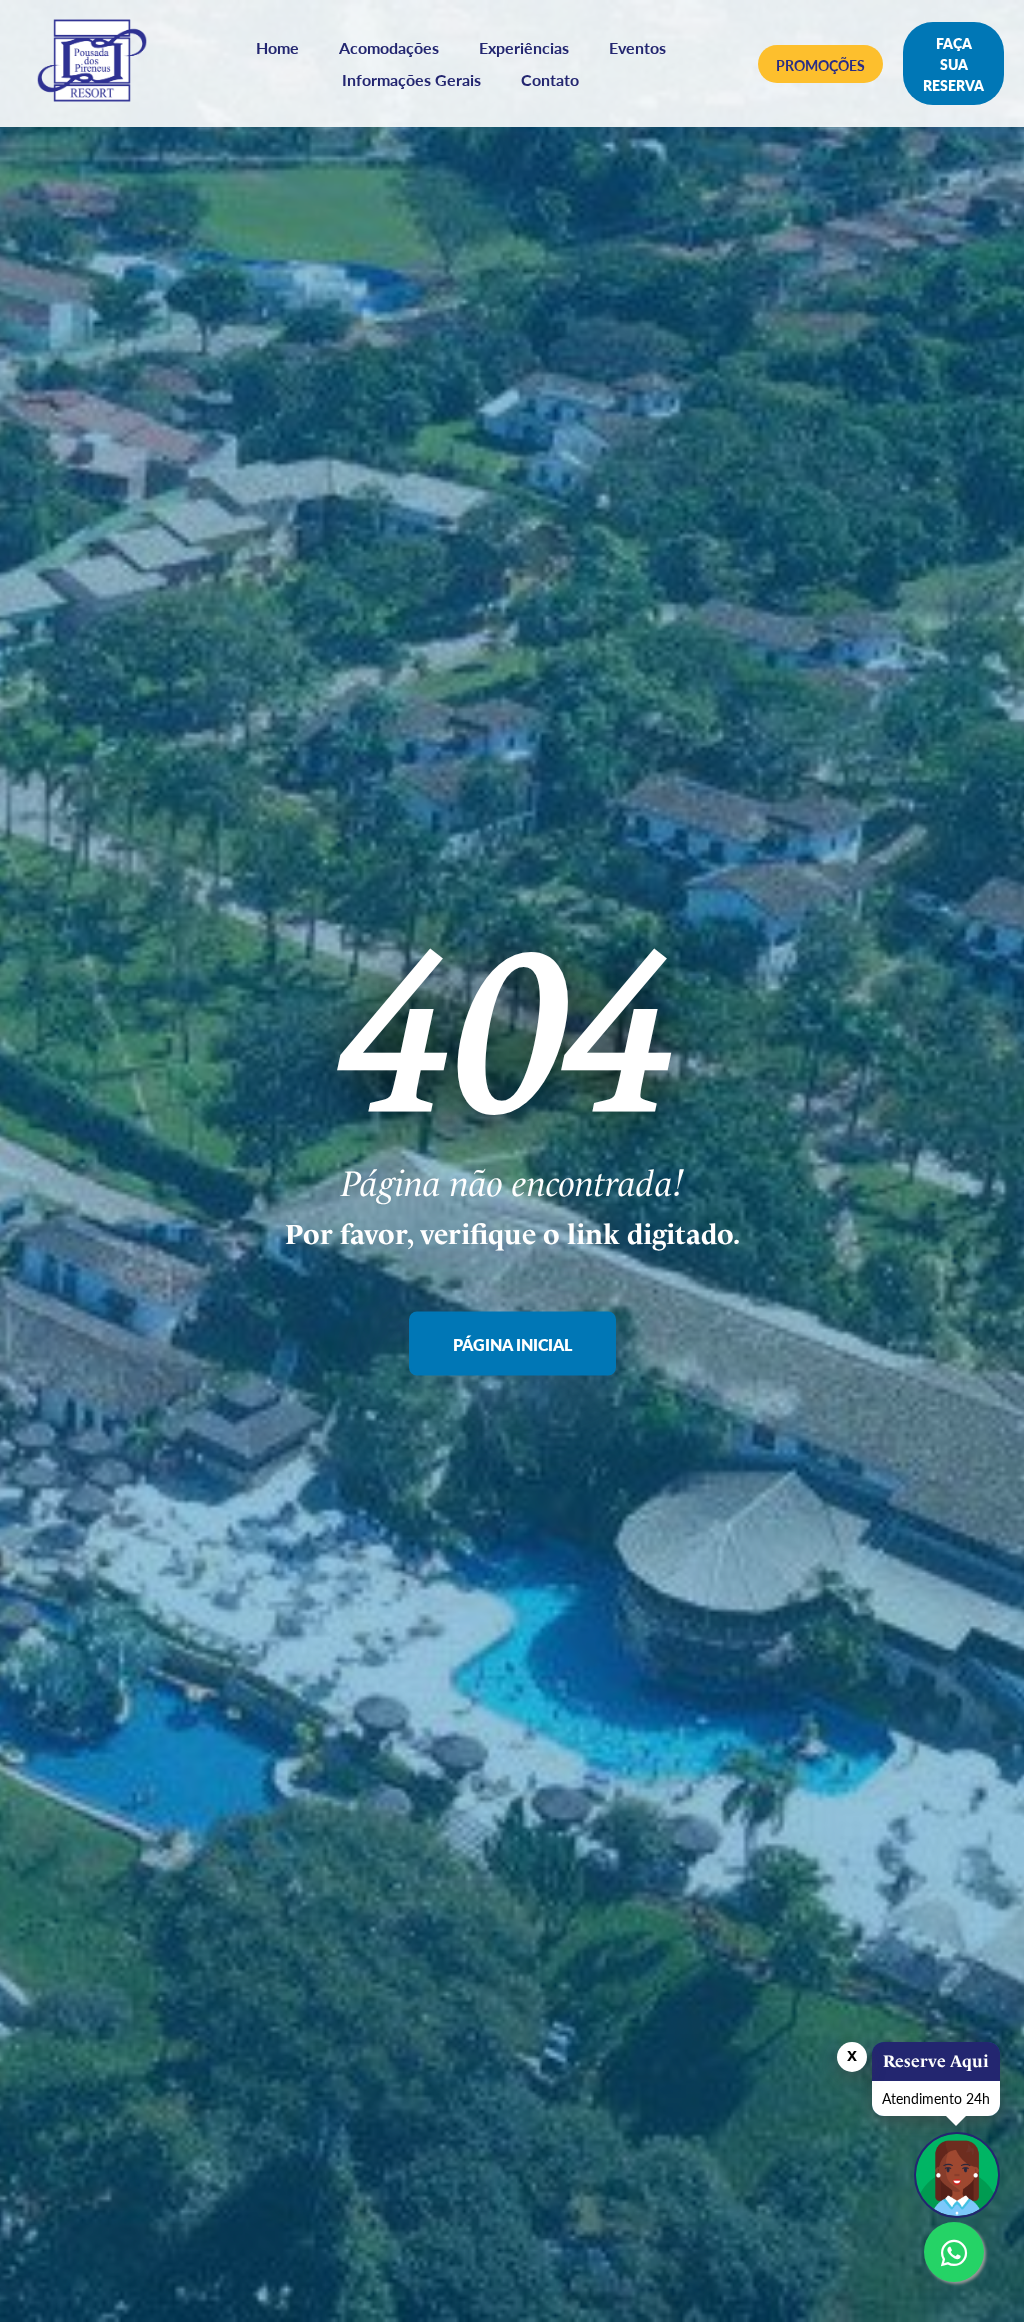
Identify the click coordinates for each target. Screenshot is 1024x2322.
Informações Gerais (411, 79)
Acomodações (389, 47)
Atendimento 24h (936, 2098)
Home (277, 47)
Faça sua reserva (953, 64)
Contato (550, 79)
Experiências (524, 47)
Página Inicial (512, 1343)
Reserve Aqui (936, 2061)
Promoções (820, 65)
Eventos (637, 47)
